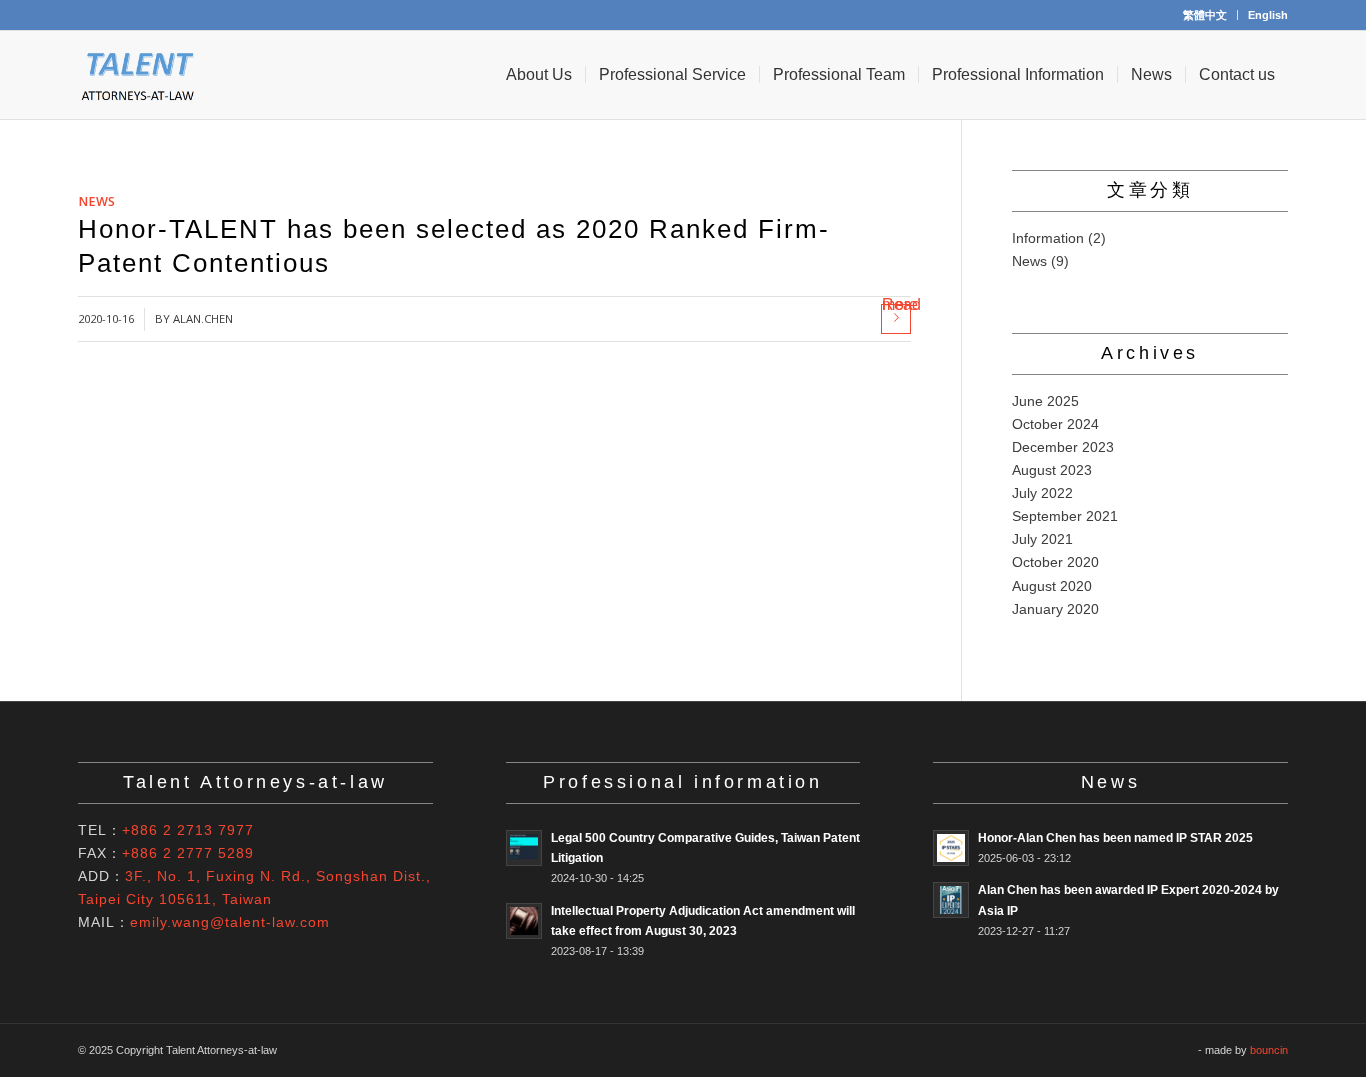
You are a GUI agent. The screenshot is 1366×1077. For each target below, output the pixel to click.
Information (1048, 238)
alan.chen (203, 318)
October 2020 (1055, 562)
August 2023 (1052, 470)
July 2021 (1042, 539)
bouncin (1269, 1050)
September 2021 (1065, 516)
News (96, 201)
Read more (896, 308)
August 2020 (1052, 586)
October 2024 (1055, 424)
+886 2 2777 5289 (188, 853)
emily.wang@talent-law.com (230, 922)
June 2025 (1045, 401)
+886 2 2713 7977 (188, 830)
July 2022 (1042, 493)
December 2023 (1063, 447)
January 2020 (1055, 609)
